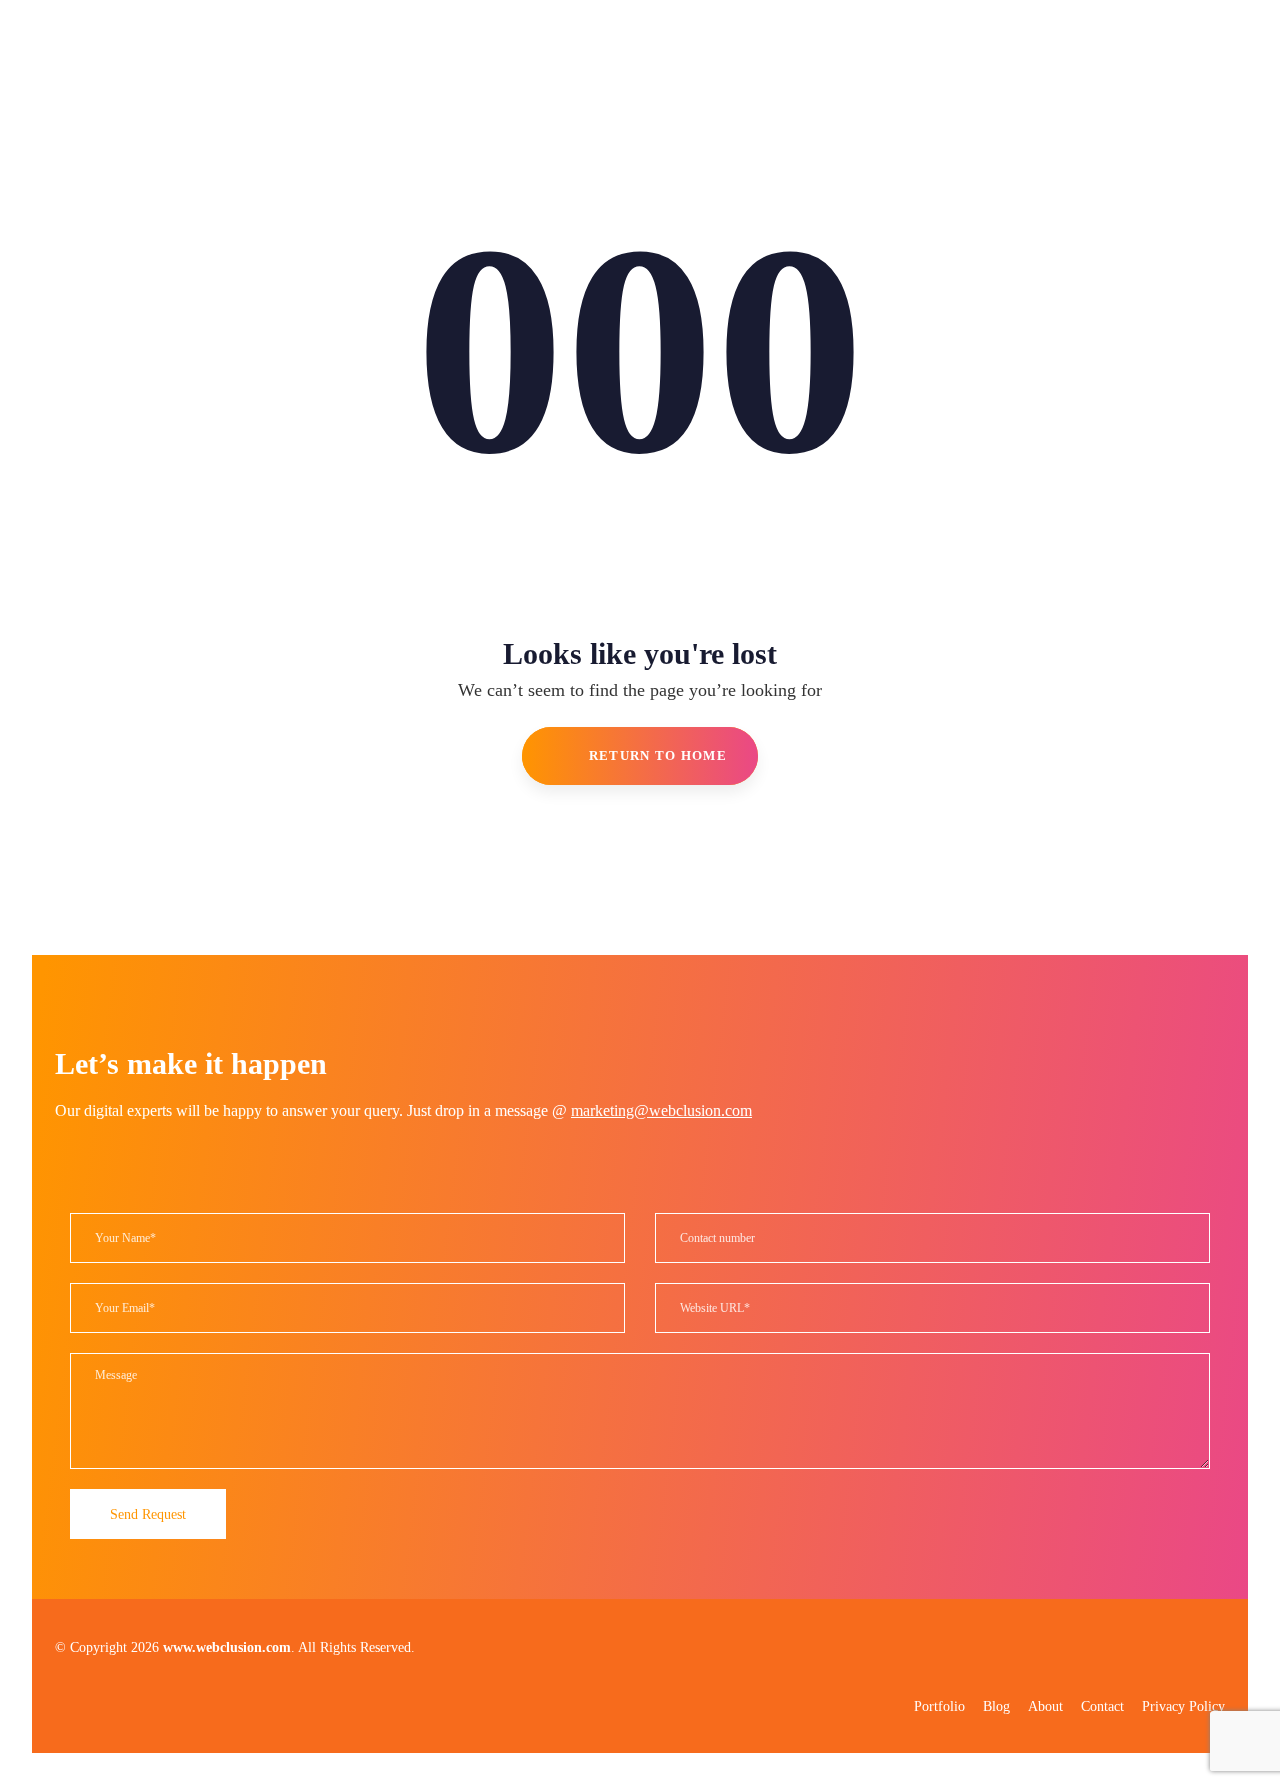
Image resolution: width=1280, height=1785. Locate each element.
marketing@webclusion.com (661, 1110)
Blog (996, 1706)
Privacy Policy (1183, 1706)
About (1045, 1706)
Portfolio (939, 1706)
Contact (1102, 1706)
